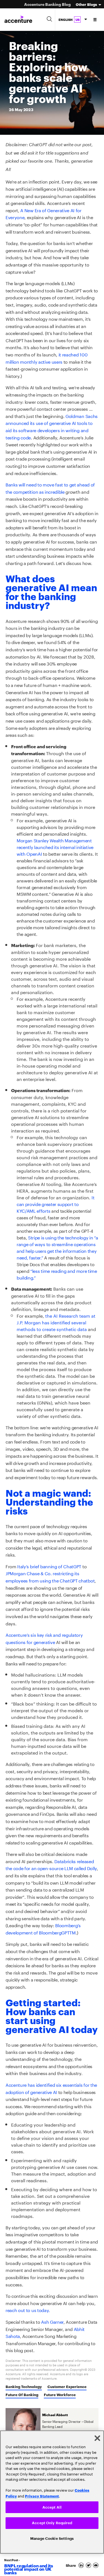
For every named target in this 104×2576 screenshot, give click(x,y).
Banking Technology (24, 2386)
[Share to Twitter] (89, 2565)
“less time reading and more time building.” (57, 1274)
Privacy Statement (42, 2495)
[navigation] (95, 19)
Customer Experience (67, 2386)
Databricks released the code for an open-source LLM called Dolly (51, 1864)
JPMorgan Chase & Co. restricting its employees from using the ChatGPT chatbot (50, 1576)
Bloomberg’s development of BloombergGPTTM (43, 1928)
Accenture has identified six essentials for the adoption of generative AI (51, 2088)
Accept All (52, 2506)
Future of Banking (22, 2394)
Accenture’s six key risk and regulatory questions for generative (44, 1638)
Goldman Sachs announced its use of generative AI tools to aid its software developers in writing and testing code (52, 426)
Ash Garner (52, 2321)
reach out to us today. (28, 2310)
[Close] (97, 2437)
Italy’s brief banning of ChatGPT (49, 1566)
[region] (52, 2492)
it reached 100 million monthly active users (46, 358)
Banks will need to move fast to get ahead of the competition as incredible (50, 488)
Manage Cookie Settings (52, 2538)
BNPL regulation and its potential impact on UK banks (29, 2569)
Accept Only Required (52, 2522)
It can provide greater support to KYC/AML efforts (55, 1204)
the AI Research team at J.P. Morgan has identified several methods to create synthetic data (56, 1322)
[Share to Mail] (96, 2565)
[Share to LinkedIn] (82, 2565)
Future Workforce (60, 2394)
